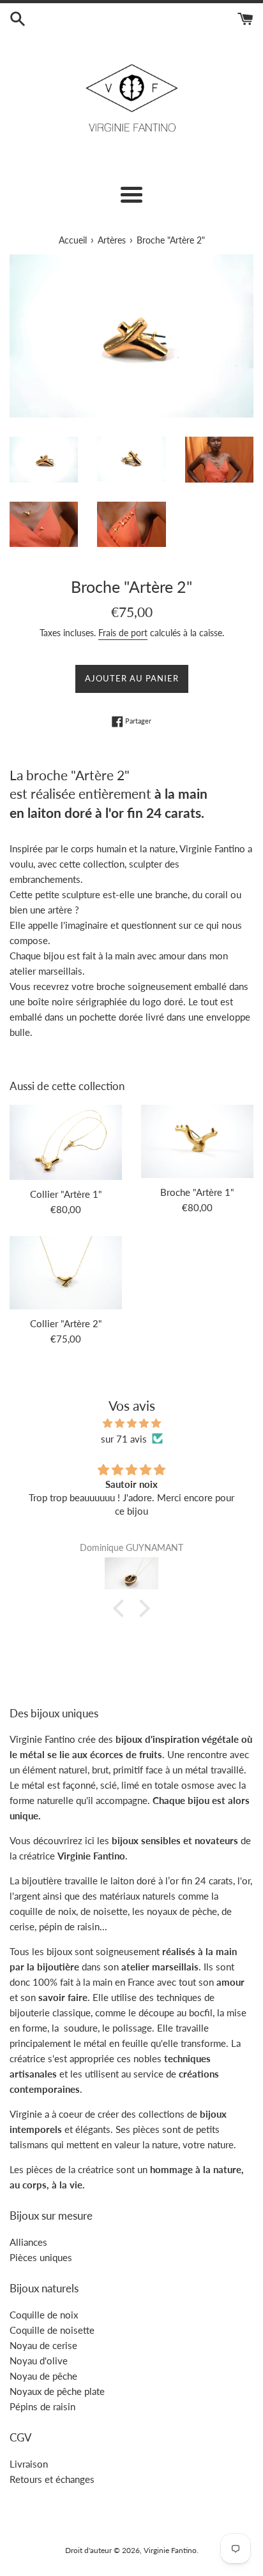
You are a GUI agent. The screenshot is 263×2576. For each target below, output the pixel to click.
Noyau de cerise (43, 2345)
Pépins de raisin (42, 2406)
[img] (131, 1423)
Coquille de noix (44, 2315)
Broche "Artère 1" (197, 1192)
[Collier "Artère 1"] (66, 1142)
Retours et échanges (52, 2479)
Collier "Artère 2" (66, 1323)
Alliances (28, 2242)
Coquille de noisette (52, 2330)
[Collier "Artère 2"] (66, 1273)
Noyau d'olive (39, 2361)
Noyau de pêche (43, 2376)
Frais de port (123, 633)
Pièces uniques (41, 2257)
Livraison (29, 2464)
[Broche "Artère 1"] (197, 1141)
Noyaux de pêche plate (57, 2391)
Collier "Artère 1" (66, 1194)
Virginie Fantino (170, 2550)
